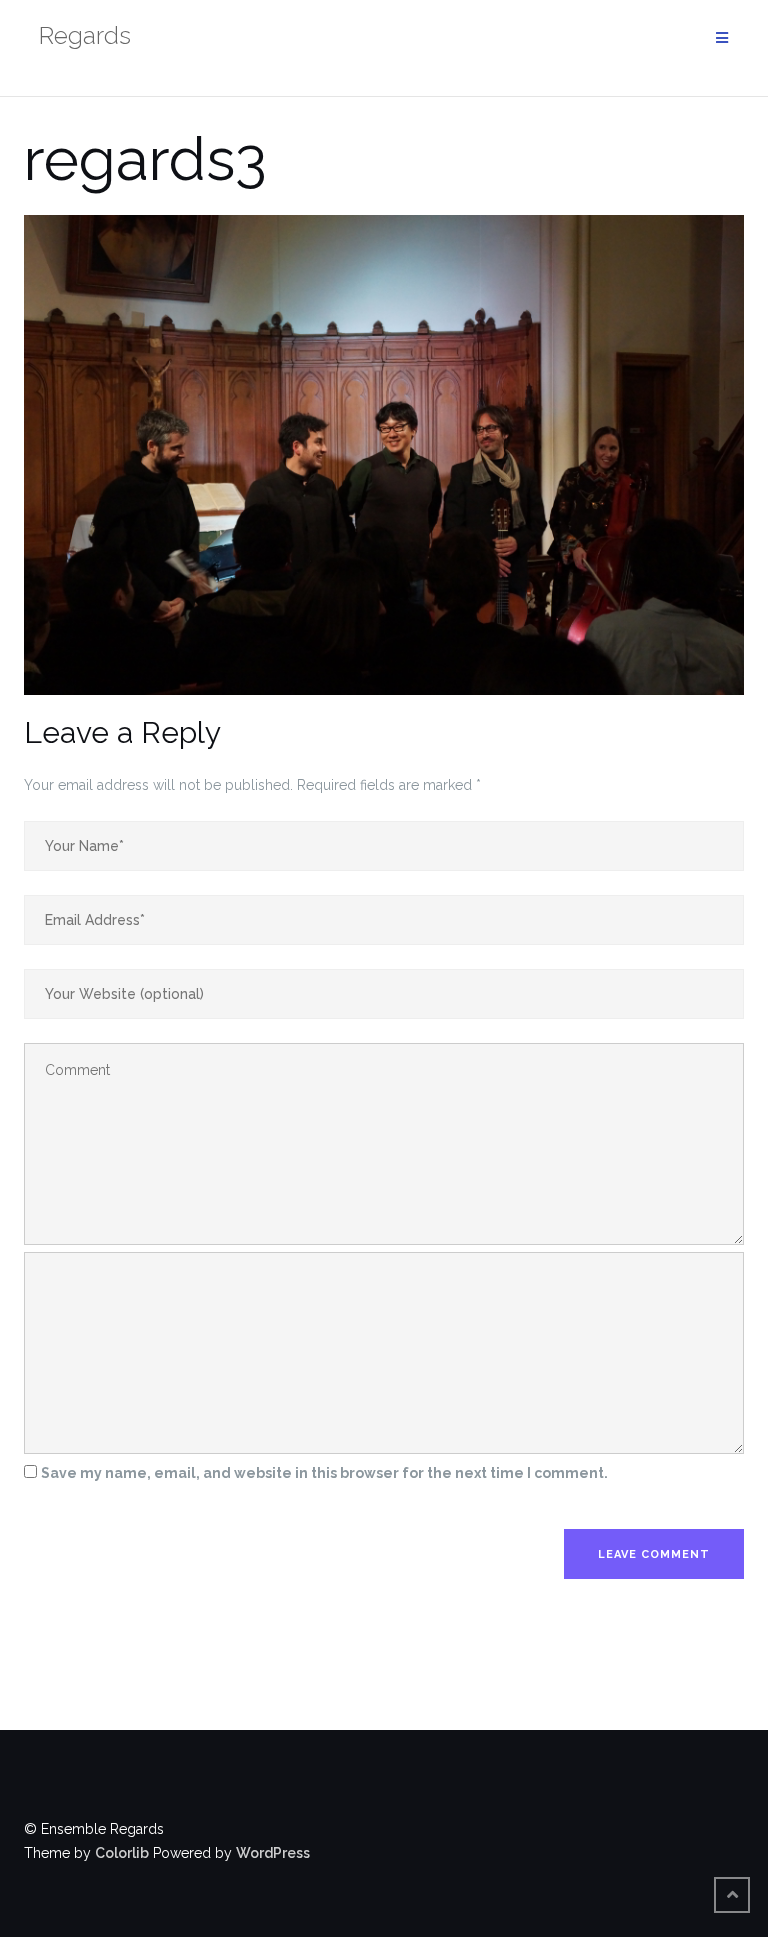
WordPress (273, 1853)
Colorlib (122, 1853)
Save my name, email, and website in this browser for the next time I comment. (324, 1473)
